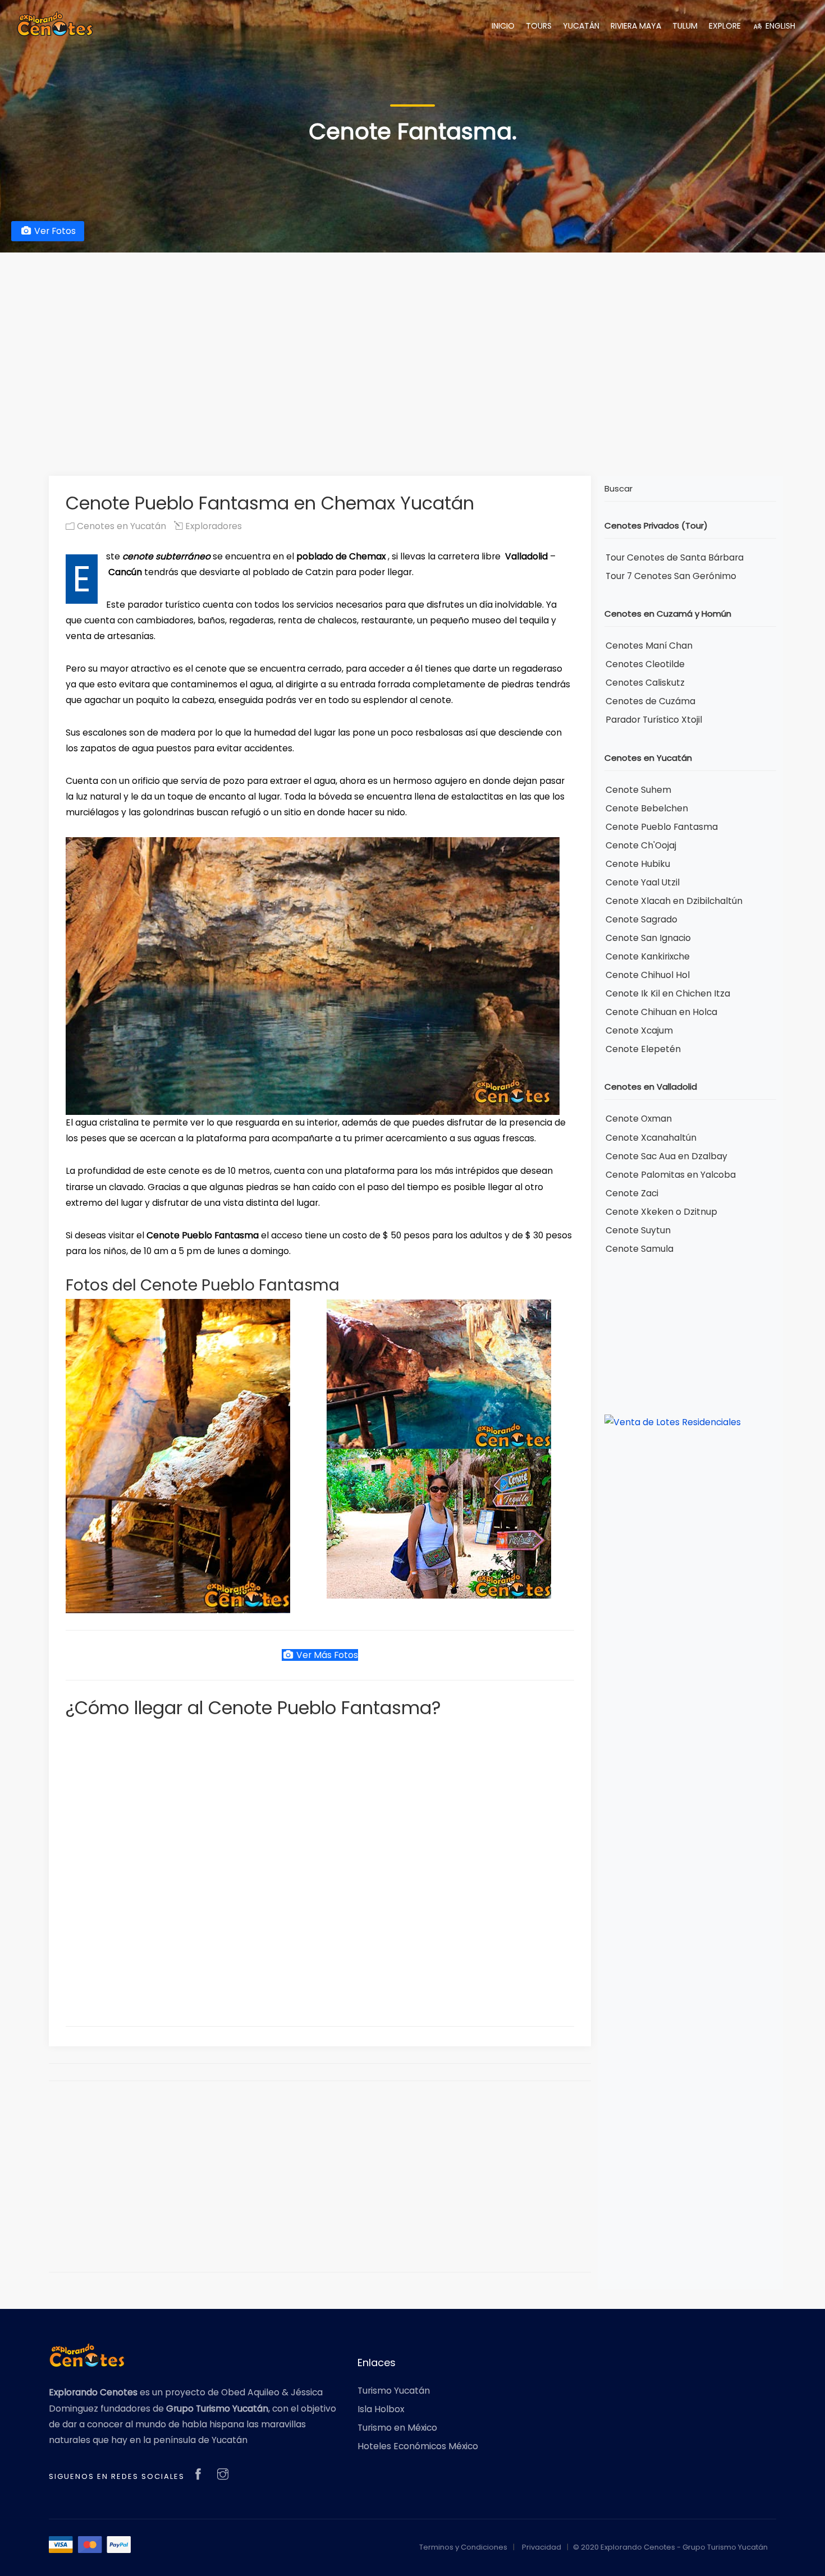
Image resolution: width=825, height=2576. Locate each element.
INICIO (503, 26)
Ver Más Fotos (326, 1655)
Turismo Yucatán (394, 2391)
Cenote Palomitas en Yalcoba (671, 1175)
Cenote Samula (640, 1249)
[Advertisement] (412, 347)
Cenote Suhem (638, 790)
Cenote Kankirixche (648, 956)
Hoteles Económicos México (418, 2446)
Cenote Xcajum (639, 1030)
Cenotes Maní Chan (649, 646)
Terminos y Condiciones (463, 2547)
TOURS (539, 26)
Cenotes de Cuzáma (650, 701)
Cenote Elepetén (643, 1049)
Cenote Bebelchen (647, 808)
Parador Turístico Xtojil (654, 720)
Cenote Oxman (639, 1119)
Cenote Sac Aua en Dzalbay (666, 1156)
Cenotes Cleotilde (645, 664)
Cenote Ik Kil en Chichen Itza (668, 993)
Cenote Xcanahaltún (651, 1138)
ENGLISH (779, 26)
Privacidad (542, 2547)
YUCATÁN (581, 26)
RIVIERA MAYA (636, 26)
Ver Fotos (54, 231)
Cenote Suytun (638, 1230)
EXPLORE (725, 26)
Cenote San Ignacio (648, 938)
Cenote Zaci (632, 1193)
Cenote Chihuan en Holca (661, 1012)
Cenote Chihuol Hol (648, 975)
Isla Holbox (381, 2409)
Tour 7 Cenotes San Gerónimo (671, 576)
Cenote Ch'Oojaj (641, 845)
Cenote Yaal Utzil (643, 882)
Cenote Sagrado (641, 919)
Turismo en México (397, 2428)
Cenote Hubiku (638, 864)
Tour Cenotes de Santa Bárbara (675, 557)
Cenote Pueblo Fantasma (662, 827)
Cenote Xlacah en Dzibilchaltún (674, 901)
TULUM (685, 26)
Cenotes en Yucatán (120, 526)
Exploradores (212, 526)
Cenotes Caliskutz (645, 683)
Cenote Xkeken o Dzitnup (661, 1212)
